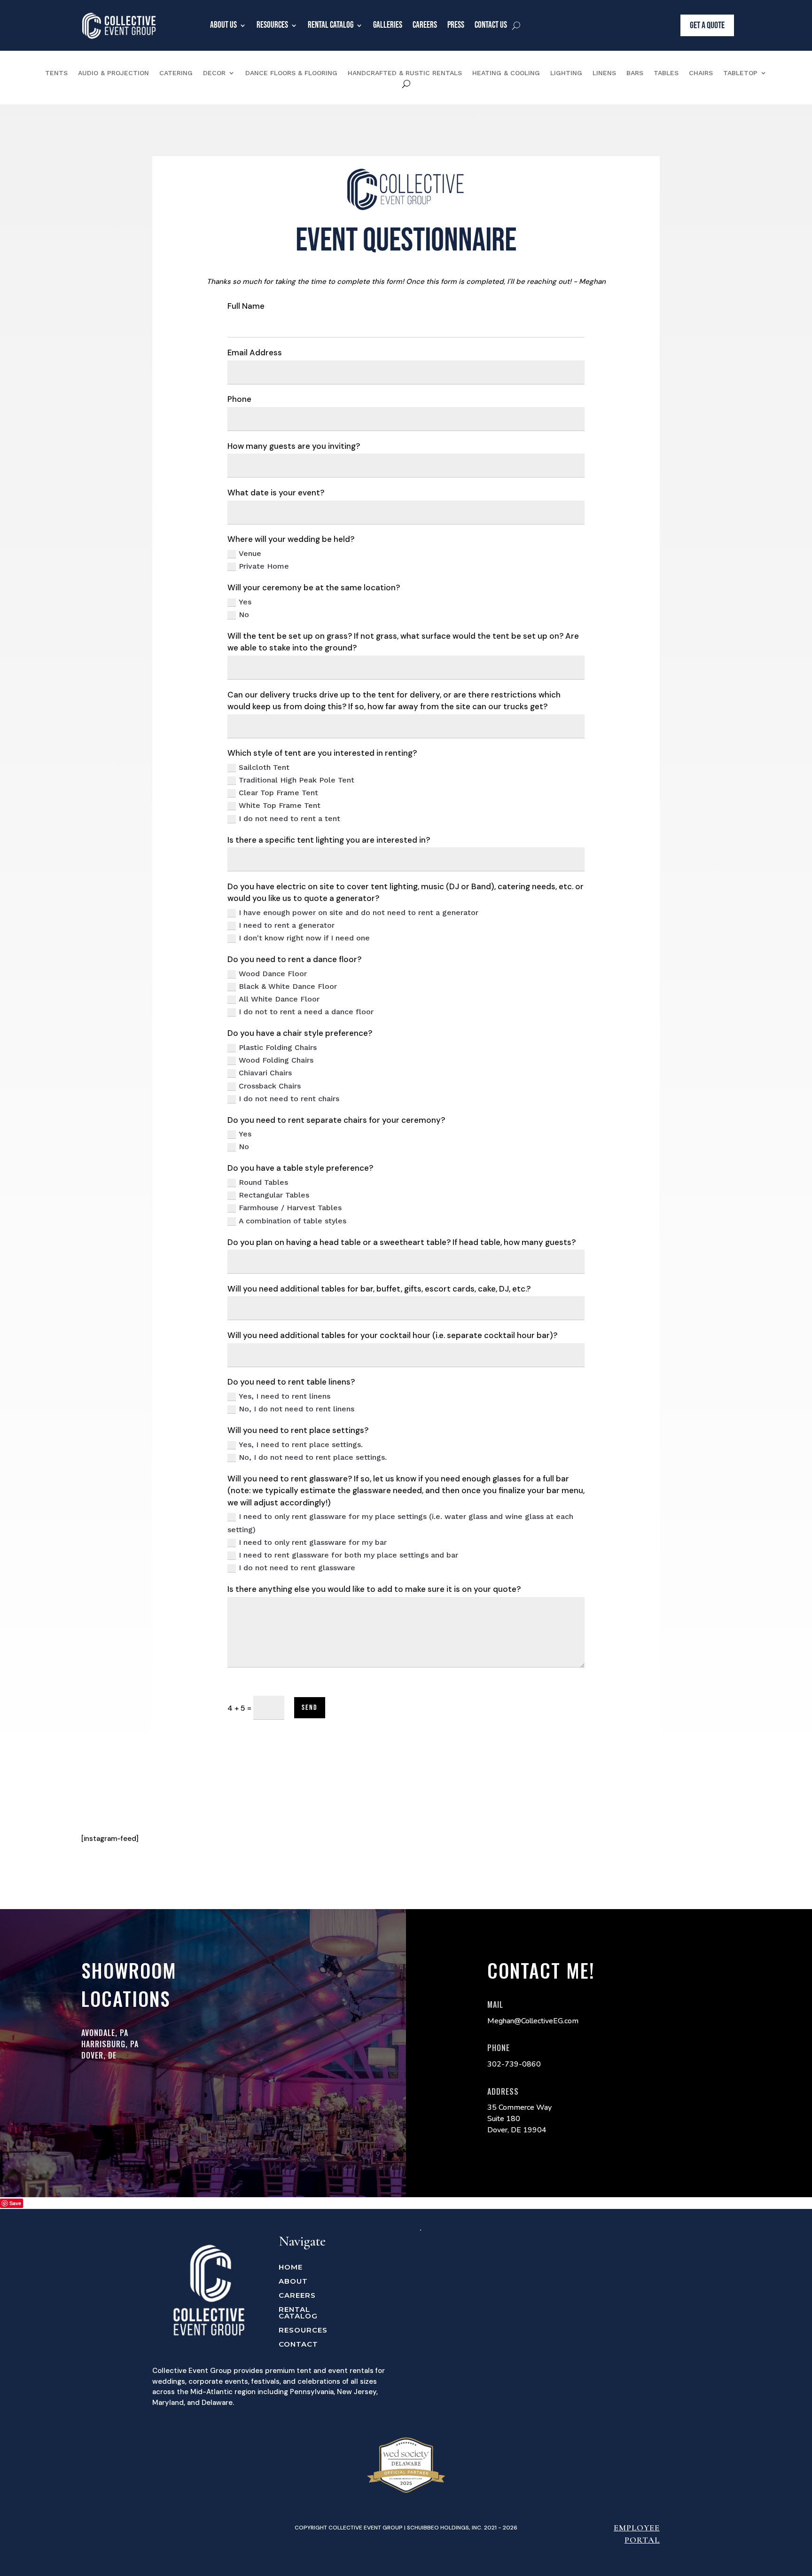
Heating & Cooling (506, 73)
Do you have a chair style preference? (300, 1033)
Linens (604, 73)
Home (291, 2268)
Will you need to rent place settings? (298, 1430)
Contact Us (491, 25)
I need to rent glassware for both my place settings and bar (348, 1555)
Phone (239, 399)
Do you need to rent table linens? (291, 1382)
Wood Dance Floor (273, 974)
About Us (223, 25)
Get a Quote (707, 25)
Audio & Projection (113, 73)
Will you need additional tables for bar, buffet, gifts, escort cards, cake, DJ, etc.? (379, 1289)
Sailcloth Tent (264, 767)
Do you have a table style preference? (300, 1168)
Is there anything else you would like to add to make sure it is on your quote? (374, 1589)
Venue (250, 553)
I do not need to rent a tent (289, 818)
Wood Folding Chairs (276, 1060)
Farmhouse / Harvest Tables (290, 1208)
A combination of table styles (293, 1221)
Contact (298, 2345)
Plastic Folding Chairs (278, 1047)
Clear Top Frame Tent (278, 793)
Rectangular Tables (274, 1195)
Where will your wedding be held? (291, 539)
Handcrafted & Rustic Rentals (405, 73)
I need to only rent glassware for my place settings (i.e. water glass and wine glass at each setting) (400, 1523)
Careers (425, 25)
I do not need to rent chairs (289, 1099)
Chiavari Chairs (265, 1073)
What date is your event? (276, 493)
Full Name (246, 306)
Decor (214, 73)
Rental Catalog (331, 25)
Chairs (701, 73)
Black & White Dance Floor (288, 986)
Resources (272, 25)
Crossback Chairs (270, 1086)
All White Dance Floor (279, 999)
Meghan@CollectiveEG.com (533, 2021)
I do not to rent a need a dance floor (306, 1012)
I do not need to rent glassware (297, 1568)
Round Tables (263, 1182)
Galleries (388, 25)
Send (310, 1708)
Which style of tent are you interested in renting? (322, 753)
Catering (176, 73)
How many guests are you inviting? (294, 446)
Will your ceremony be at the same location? (314, 587)
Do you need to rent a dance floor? (294, 959)
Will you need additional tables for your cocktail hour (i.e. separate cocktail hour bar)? (392, 1335)
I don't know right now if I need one (304, 938)
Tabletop (740, 73)
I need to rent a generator (287, 925)
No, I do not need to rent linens (297, 1409)
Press (456, 25)
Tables (666, 73)
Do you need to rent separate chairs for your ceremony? (336, 1120)
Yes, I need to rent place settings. (301, 1445)
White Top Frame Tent (280, 805)
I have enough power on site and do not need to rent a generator (359, 912)
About (293, 2282)
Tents (56, 73)
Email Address (255, 352)
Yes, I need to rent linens (285, 1396)
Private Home (264, 566)
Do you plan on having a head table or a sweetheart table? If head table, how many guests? (402, 1242)
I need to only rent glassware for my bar (313, 1542)
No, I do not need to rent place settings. (313, 1457)
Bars (635, 73)
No (244, 615)
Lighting (566, 73)
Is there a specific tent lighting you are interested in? (329, 840)
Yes (245, 602)
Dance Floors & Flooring (291, 73)
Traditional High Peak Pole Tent (297, 780)
